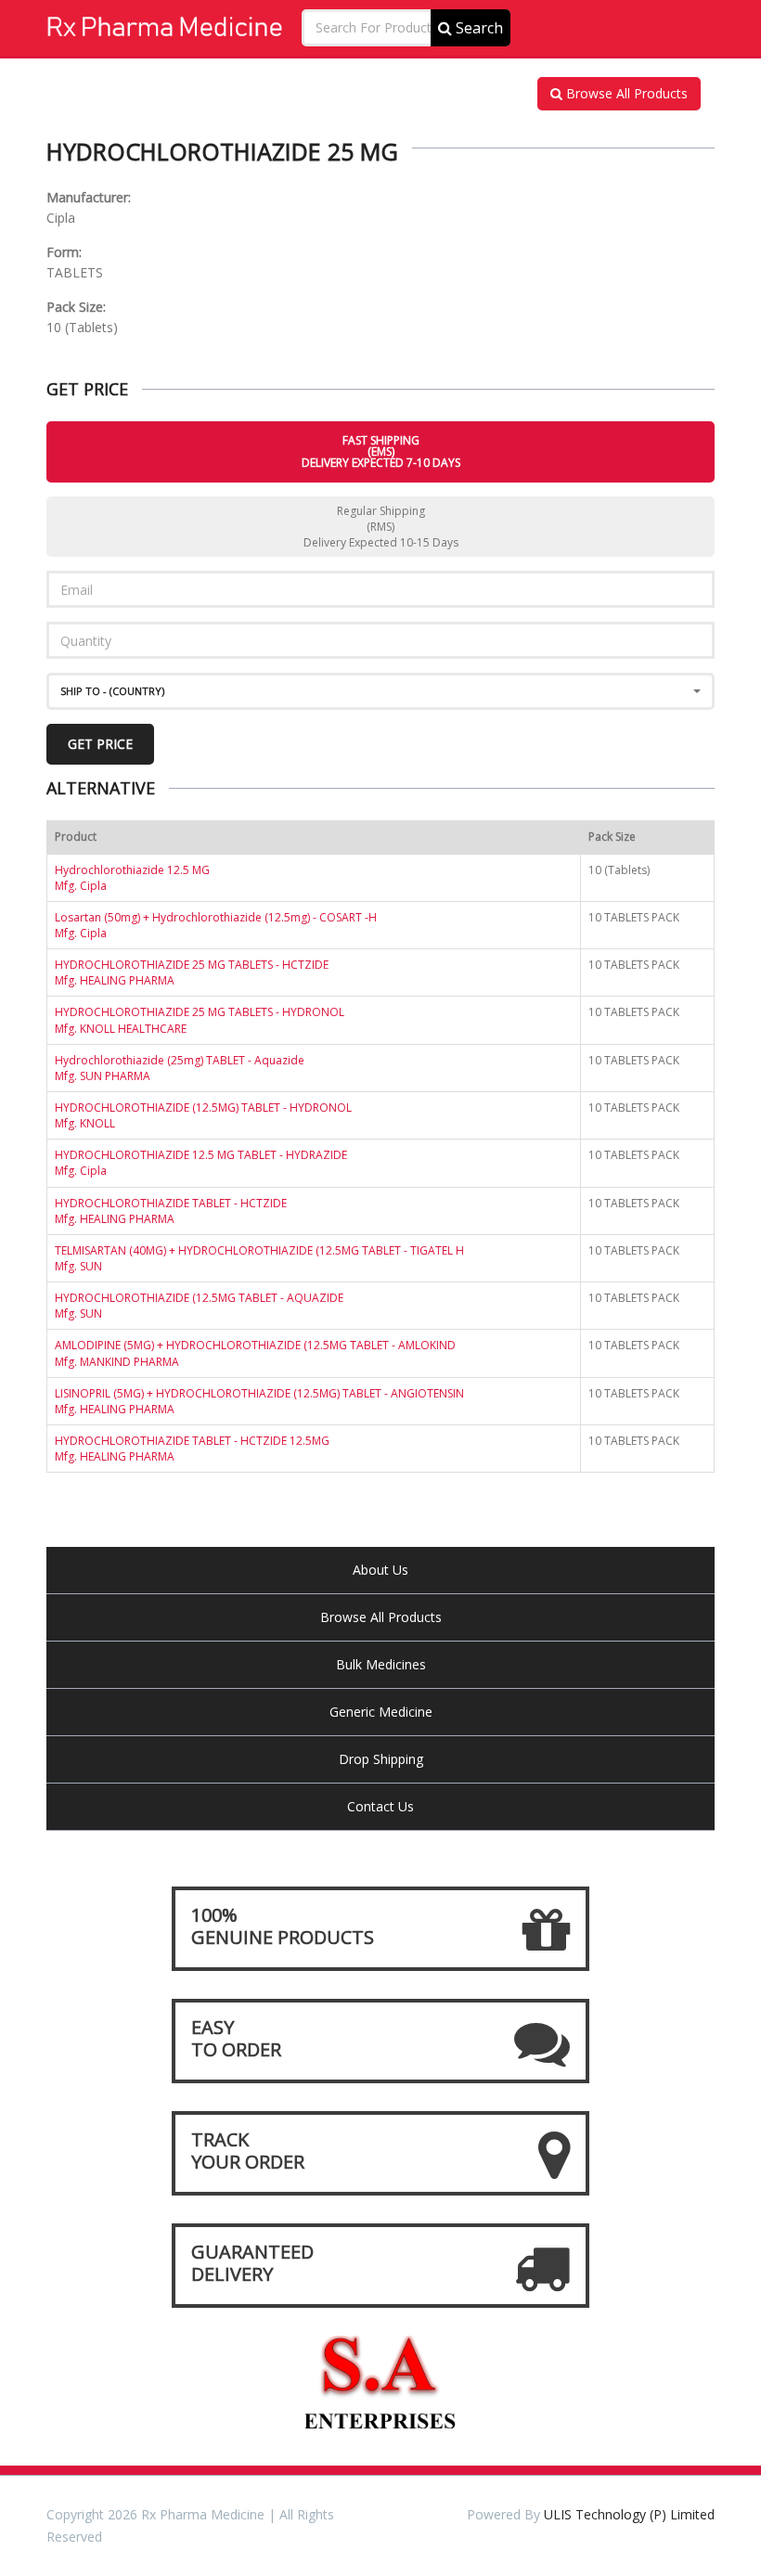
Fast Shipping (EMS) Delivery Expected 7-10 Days (381, 451)
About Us (380, 1570)
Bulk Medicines (381, 1664)
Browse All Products (625, 93)
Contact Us (380, 1806)
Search (477, 28)
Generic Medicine (381, 1712)
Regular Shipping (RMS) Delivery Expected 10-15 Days (381, 527)
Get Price (100, 744)
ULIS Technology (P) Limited (629, 2514)
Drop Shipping (381, 1759)
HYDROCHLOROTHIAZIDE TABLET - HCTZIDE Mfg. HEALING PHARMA (171, 1211)
